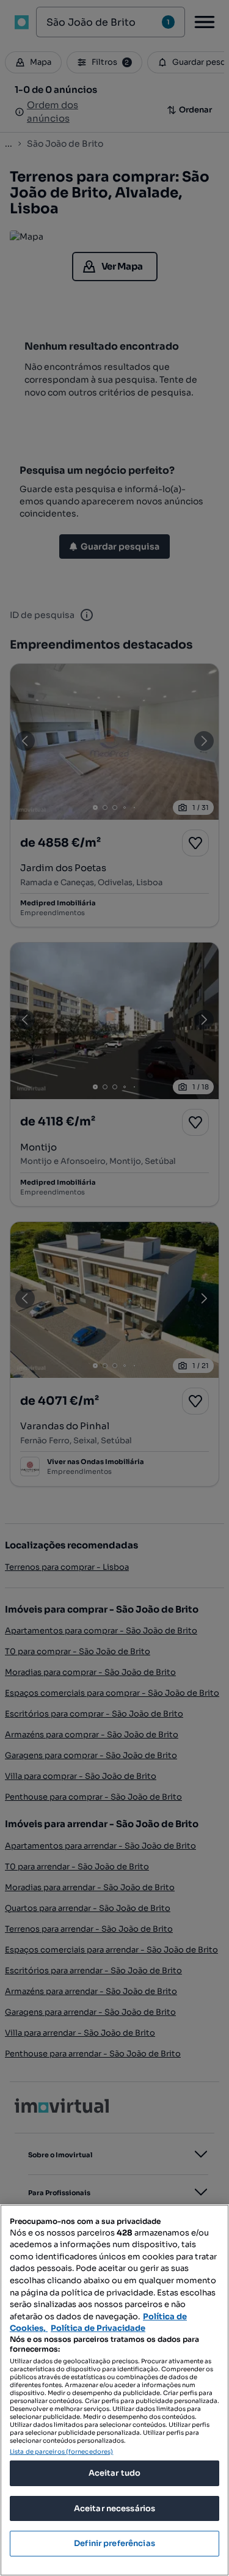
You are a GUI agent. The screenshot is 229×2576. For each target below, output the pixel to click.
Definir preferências (114, 2543)
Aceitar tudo (115, 2473)
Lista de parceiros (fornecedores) (61, 2452)
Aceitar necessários (114, 2508)
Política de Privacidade (98, 2328)
